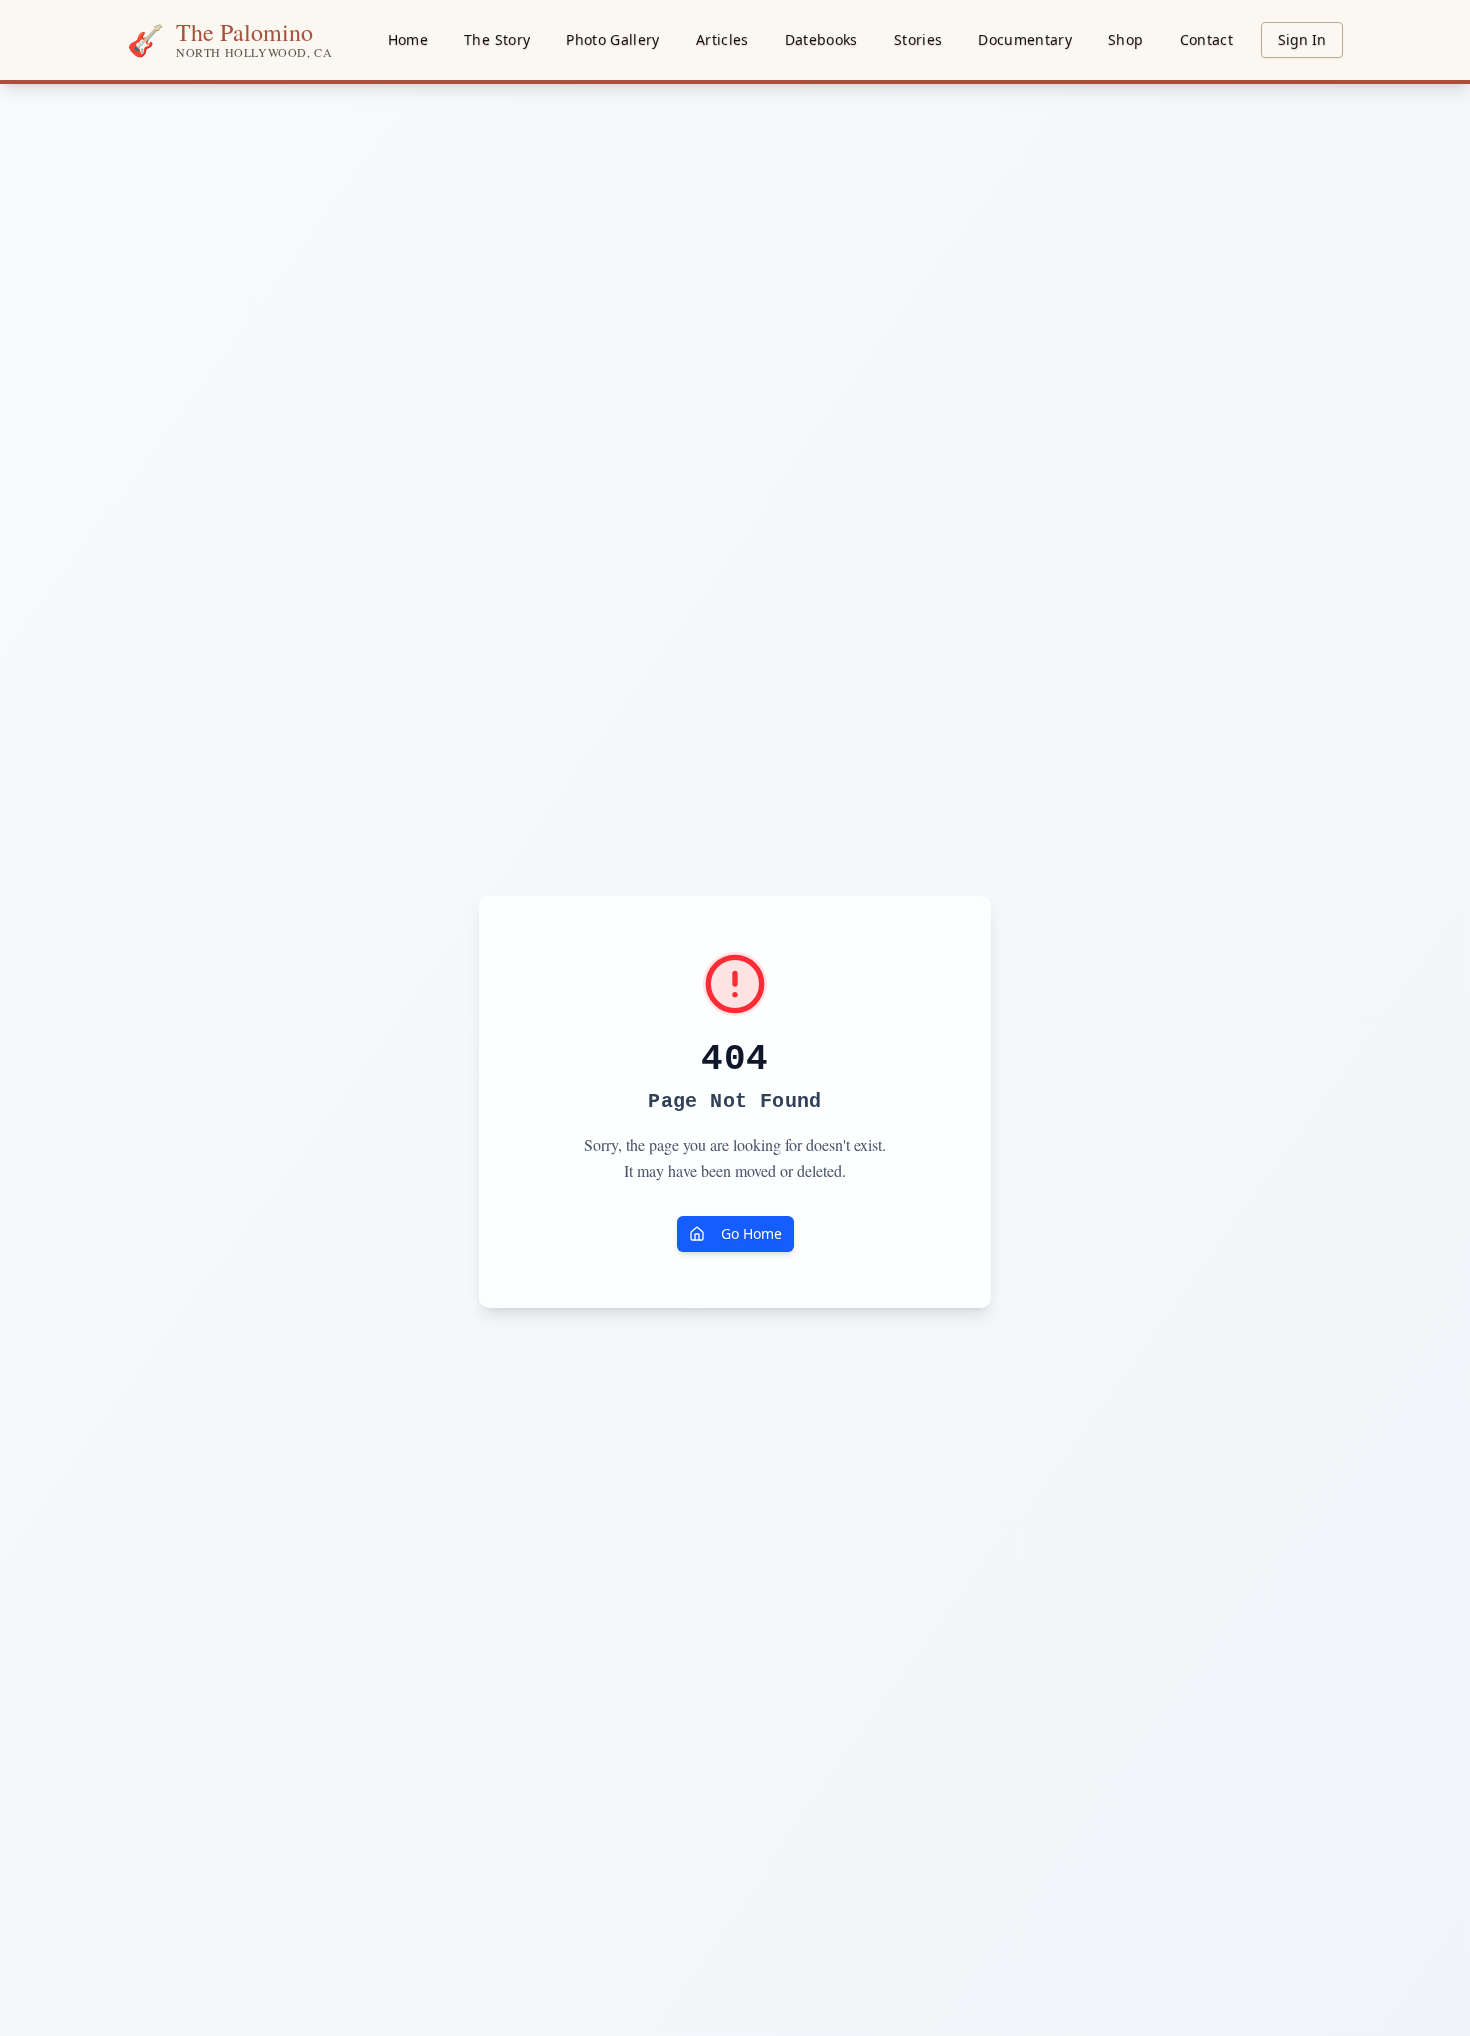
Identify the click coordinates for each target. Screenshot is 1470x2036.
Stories (918, 39)
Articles (722, 39)
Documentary (1025, 39)
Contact (1206, 39)
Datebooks (821, 39)
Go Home (751, 1233)
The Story (497, 39)
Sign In (1302, 39)
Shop (1125, 39)
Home (408, 39)
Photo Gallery (613, 39)
